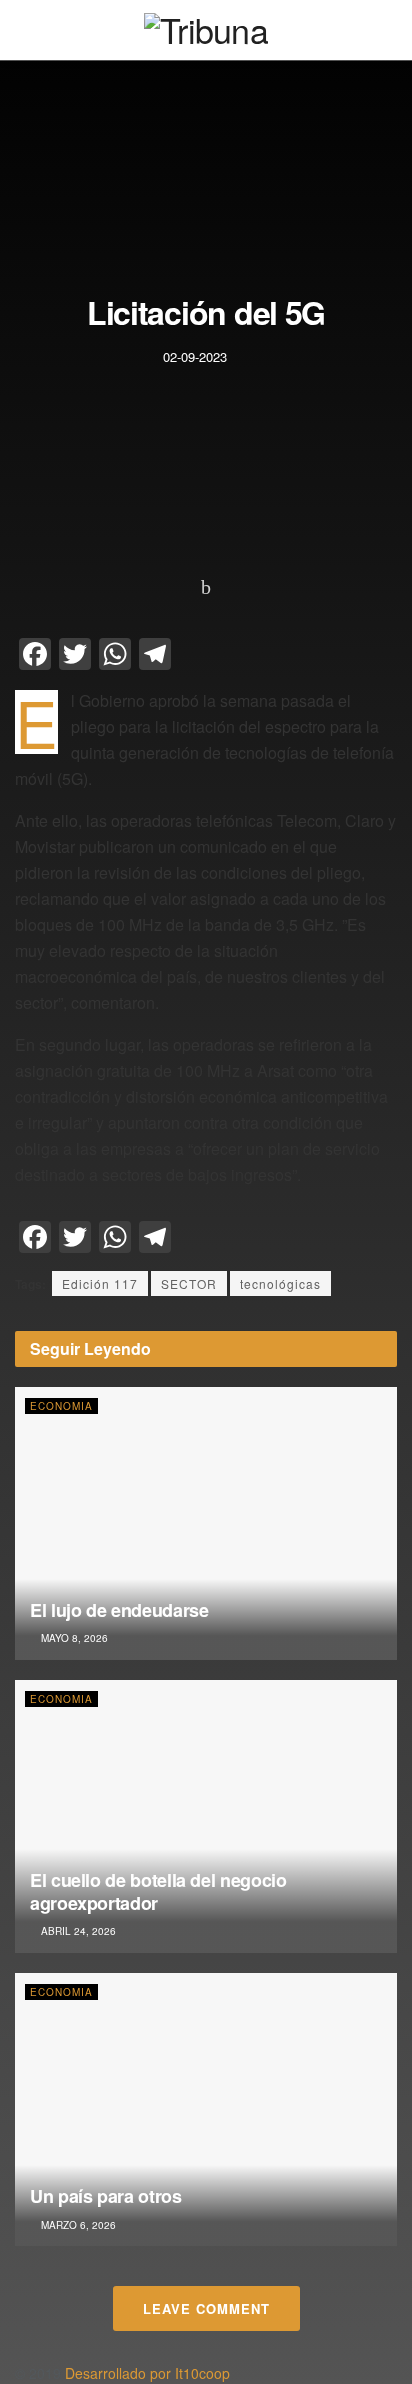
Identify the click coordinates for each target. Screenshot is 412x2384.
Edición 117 (100, 1283)
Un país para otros (106, 2196)
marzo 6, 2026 (77, 2225)
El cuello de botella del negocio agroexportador (158, 1891)
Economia (61, 1406)
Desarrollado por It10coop (147, 2373)
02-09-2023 (195, 356)
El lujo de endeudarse (119, 1610)
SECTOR (189, 1283)
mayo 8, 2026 (73, 1638)
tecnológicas (280, 1283)
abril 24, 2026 (77, 1931)
